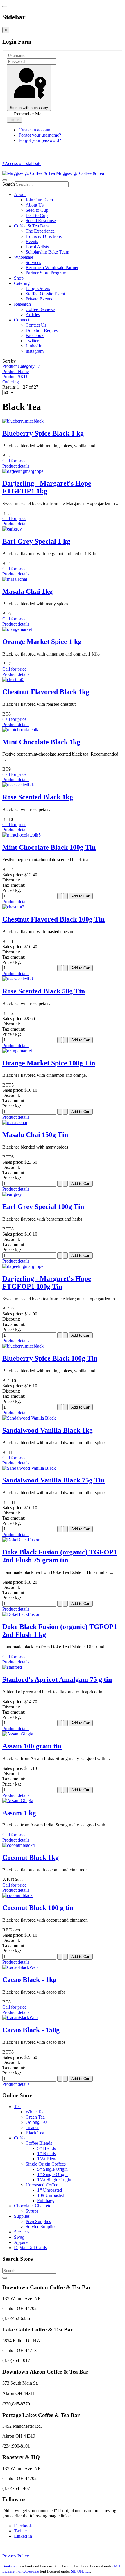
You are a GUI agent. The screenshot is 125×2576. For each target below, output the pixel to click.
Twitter (32, 341)
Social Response (41, 221)
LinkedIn (34, 346)
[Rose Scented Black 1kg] (18, 785)
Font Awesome (28, 2571)
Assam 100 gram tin (32, 1746)
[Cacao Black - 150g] (20, 2017)
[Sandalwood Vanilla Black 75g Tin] (29, 1468)
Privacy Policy (16, 2556)
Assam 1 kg (19, 1813)
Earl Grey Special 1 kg (36, 541)
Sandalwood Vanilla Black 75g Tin (53, 1480)
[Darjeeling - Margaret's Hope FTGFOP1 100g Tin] (23, 1266)
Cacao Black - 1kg (29, 1980)
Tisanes (32, 2127)
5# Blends (47, 2148)
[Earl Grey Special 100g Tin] (12, 1194)
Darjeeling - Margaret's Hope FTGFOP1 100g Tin (47, 1282)
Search (9, 184)
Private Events (39, 299)
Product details (16, 466)
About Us (35, 205)
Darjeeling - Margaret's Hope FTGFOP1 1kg (47, 487)
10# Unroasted (51, 2195)
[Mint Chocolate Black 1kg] (20, 730)
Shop (19, 278)
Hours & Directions (44, 236)
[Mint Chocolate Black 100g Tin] (22, 835)
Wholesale (24, 257)
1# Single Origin (52, 2174)
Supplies (22, 2216)
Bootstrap (10, 2566)
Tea (17, 2107)
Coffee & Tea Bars (31, 226)
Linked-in (23, 2536)
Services (33, 262)
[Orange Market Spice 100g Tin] (17, 1051)
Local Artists (37, 247)
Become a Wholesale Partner (52, 268)
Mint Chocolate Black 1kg (41, 742)
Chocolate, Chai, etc (33, 2206)
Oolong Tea (36, 2122)
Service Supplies (41, 2227)
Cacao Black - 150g (31, 2030)
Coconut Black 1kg (31, 1858)
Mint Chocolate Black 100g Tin (49, 847)
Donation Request (42, 330)
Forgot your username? (40, 135)
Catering (22, 283)
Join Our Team (39, 200)
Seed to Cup (37, 210)
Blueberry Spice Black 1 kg (43, 433)
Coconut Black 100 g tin (38, 1908)
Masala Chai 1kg (27, 591)
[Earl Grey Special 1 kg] (12, 529)
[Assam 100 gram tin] (18, 1734)
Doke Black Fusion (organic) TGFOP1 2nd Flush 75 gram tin (60, 1556)
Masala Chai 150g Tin (35, 1135)
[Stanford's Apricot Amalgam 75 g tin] (12, 1667)
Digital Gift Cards (30, 2248)
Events (32, 241)
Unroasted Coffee (42, 2185)
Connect (22, 320)
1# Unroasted (50, 2190)
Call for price (14, 461)
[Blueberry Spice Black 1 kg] (23, 421)
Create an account (35, 130)
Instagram (35, 351)
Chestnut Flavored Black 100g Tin (53, 919)
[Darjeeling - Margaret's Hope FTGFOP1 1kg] (23, 471)
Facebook (35, 335)
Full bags (46, 2201)
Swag (19, 2237)
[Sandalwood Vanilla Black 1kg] (29, 1418)
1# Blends (47, 2154)
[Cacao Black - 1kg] (20, 1967)
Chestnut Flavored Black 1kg (46, 692)
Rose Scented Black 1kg (38, 797)
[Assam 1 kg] (18, 1801)
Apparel (21, 2242)
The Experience (40, 231)
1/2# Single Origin (54, 2180)
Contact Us (36, 325)
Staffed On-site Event (45, 294)
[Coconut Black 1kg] (19, 1845)
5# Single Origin (52, 2169)
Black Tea (35, 2133)
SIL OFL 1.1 (81, 2571)
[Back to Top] (5, 2278)
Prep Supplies (38, 2221)
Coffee (20, 2138)
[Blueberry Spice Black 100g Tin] (23, 1346)
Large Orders (38, 288)
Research (22, 304)
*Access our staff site (22, 163)
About (20, 194)
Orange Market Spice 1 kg (42, 642)
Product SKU (15, 377)
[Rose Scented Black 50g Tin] (18, 979)
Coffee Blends (39, 2143)
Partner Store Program (46, 273)
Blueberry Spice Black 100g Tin (50, 1358)
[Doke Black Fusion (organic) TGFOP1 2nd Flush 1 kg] (21, 1614)
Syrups (32, 2211)
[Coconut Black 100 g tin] (17, 1895)
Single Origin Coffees (46, 2164)
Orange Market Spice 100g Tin (49, 1063)
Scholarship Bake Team (47, 252)
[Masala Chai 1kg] (15, 579)
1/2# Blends (48, 2159)
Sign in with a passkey (29, 108)
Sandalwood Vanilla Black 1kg (48, 1430)
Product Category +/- (22, 366)
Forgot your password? (40, 140)
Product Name (16, 371)
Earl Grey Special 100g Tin (43, 1207)
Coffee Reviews (40, 309)
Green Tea (35, 2117)
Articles (33, 315)
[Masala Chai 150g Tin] (15, 1122)
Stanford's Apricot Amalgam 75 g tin (57, 1679)
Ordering (11, 382)
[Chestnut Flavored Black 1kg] (13, 679)
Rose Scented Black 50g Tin (44, 991)
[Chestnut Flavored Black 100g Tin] (13, 907)
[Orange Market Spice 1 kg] (17, 629)
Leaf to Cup (37, 215)
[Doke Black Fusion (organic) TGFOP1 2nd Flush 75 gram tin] (21, 1540)
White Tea (35, 2112)
